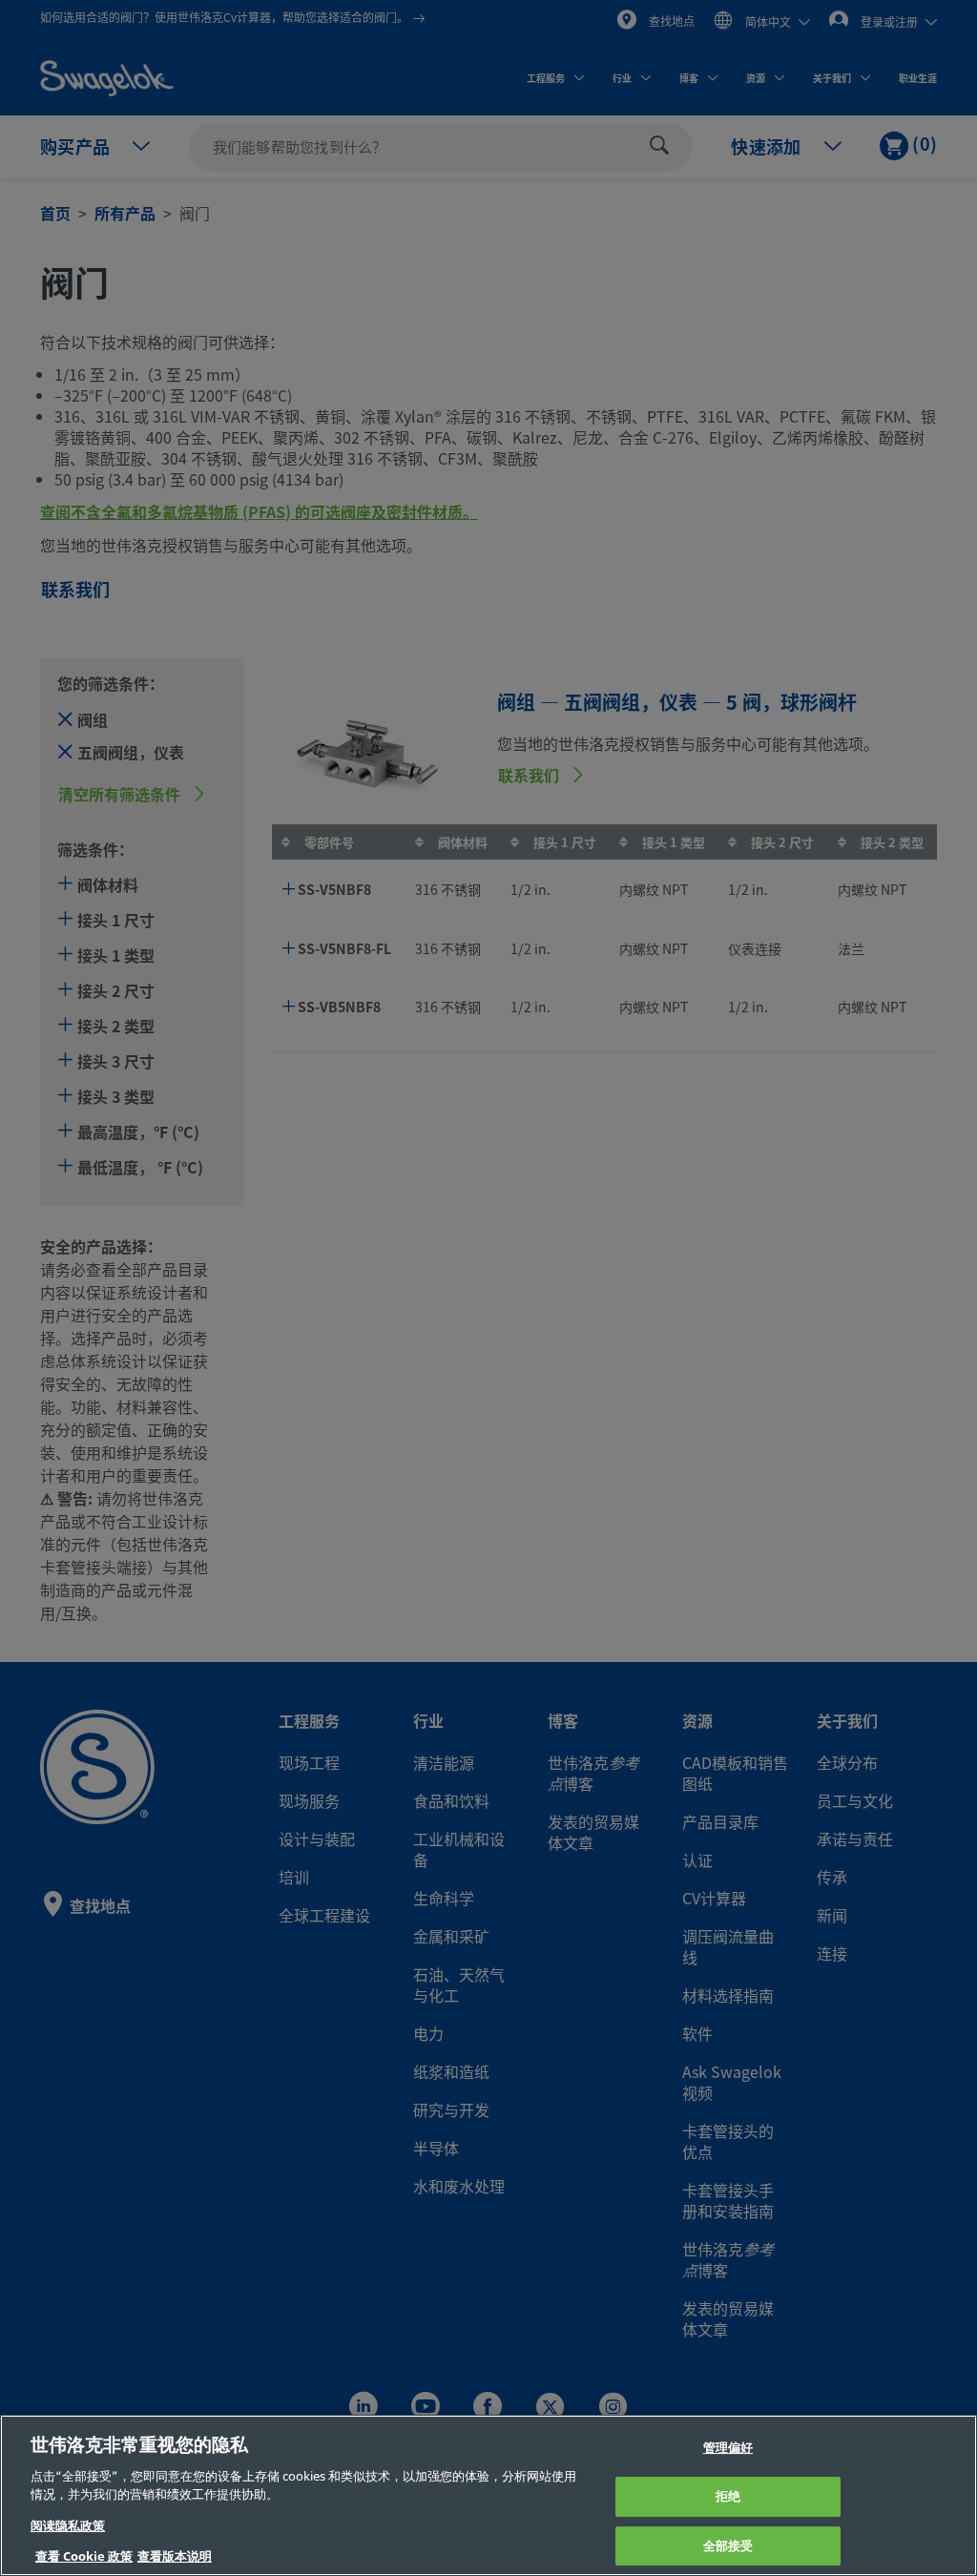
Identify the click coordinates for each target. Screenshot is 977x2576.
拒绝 (728, 2496)
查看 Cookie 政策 (84, 2556)
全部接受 (728, 2546)
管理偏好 (728, 2449)
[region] (488, 2495)
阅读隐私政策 (68, 2526)
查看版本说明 (175, 2556)
